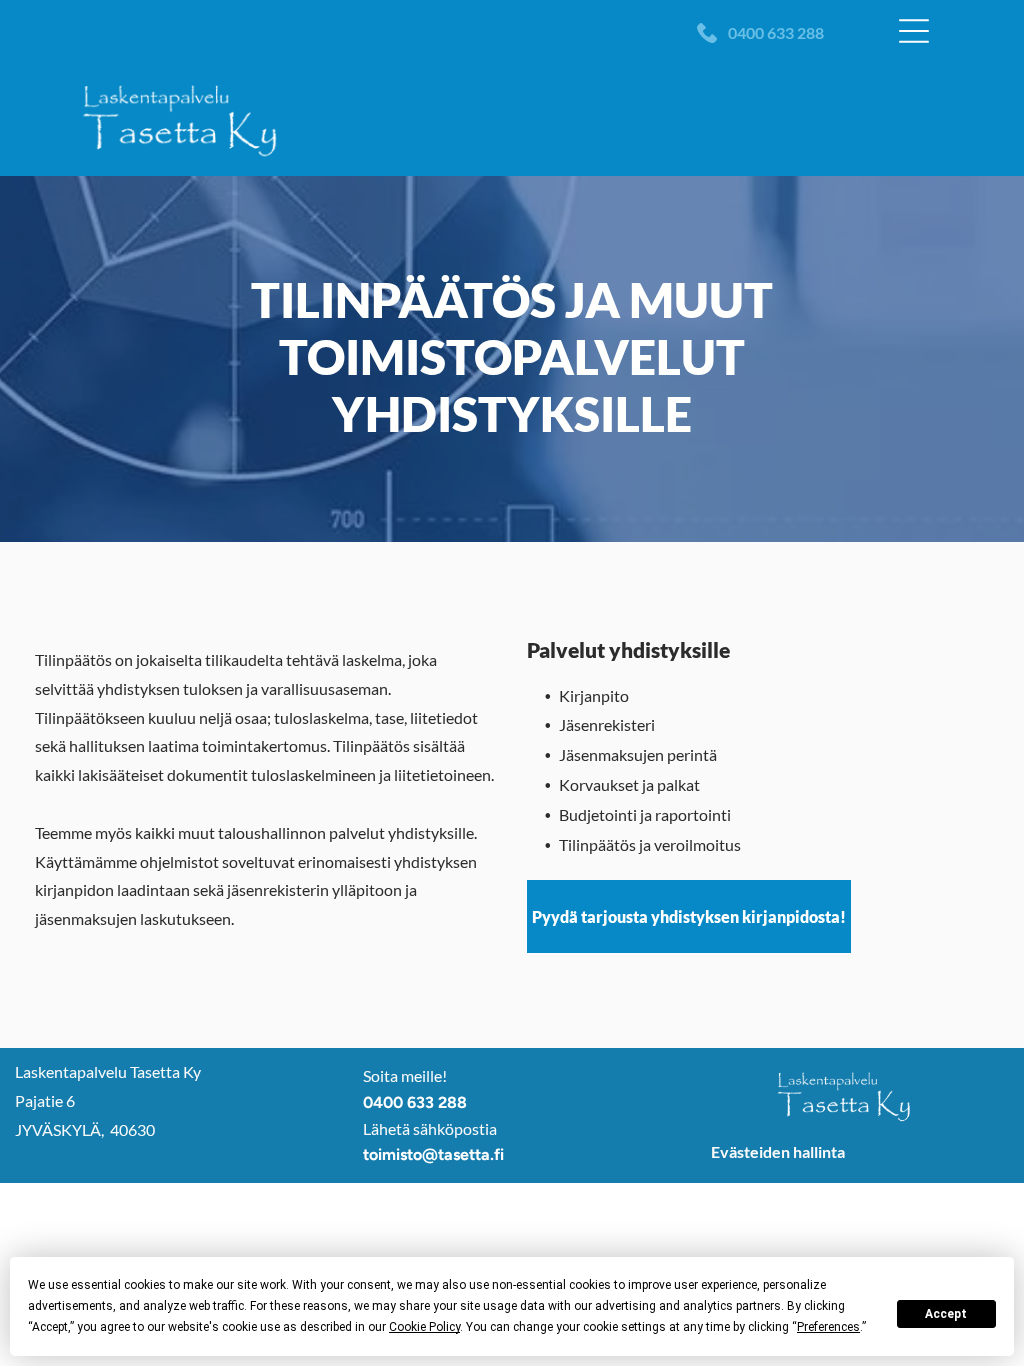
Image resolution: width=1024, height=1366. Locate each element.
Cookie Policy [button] (424, 1327)
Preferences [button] (828, 1327)
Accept (946, 1314)
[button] (914, 31)
